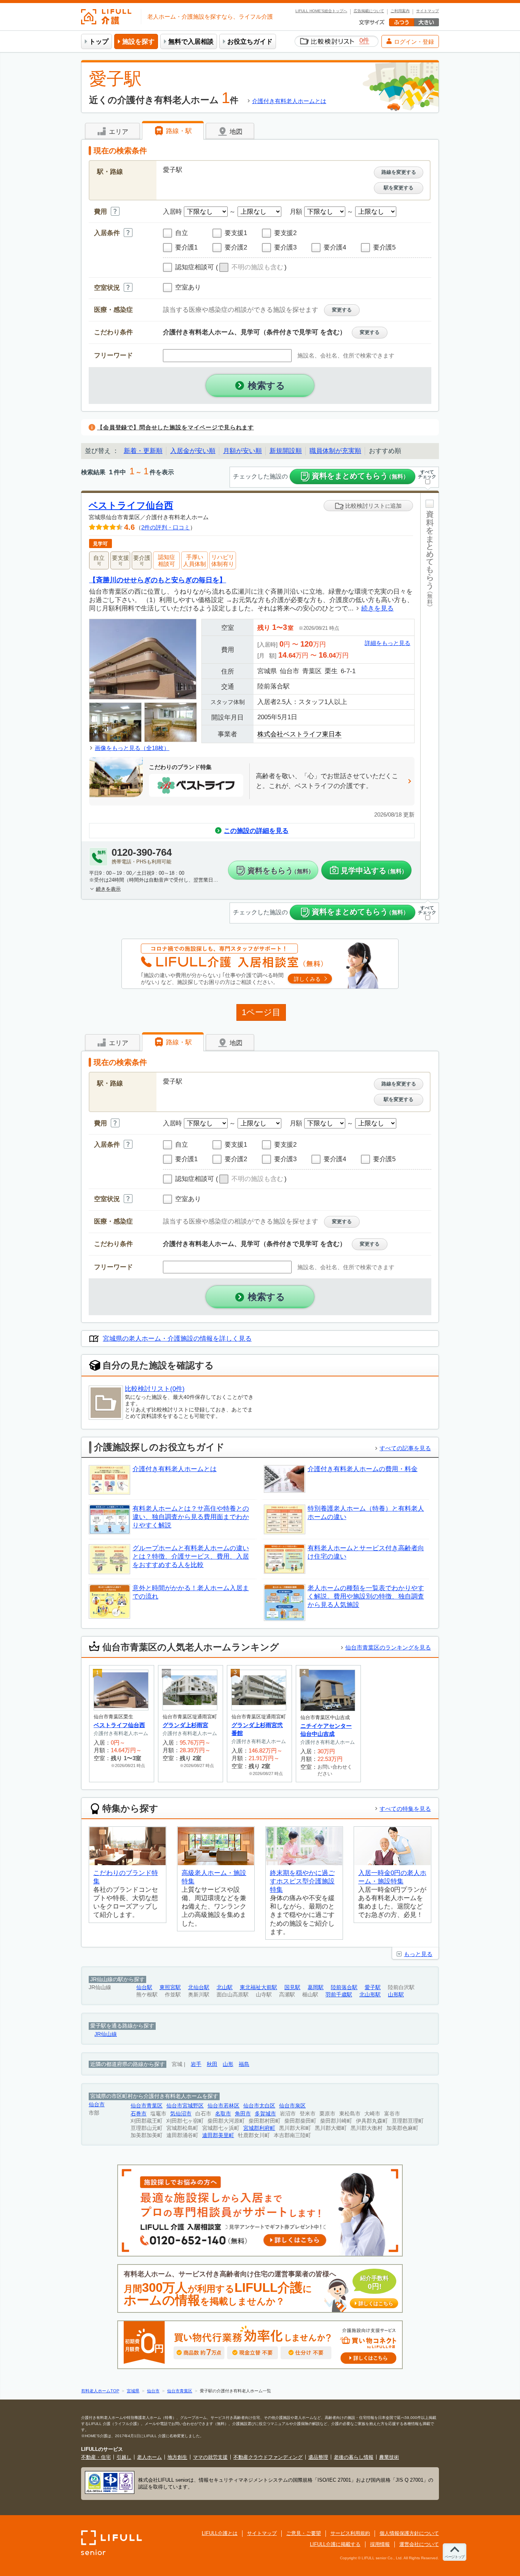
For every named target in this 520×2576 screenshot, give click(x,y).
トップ (99, 42)
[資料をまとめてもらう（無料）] (430, 696)
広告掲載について (369, 11)
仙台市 (97, 2105)
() (251, 268)
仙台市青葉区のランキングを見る (388, 1647)
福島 (244, 2064)
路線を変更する (399, 172)
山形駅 (396, 1995)
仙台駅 (144, 1987)
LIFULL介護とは (220, 2533)
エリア (118, 132)
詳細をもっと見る (388, 643)
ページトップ (455, 2557)
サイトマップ (427, 11)
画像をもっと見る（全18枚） (132, 748)
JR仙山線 (106, 2034)
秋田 (212, 2064)
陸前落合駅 (344, 1987)
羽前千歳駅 (339, 1995)
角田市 (243, 2114)
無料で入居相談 (191, 42)
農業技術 (389, 2457)
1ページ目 (261, 1012)
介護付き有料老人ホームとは (289, 101)
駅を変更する (399, 188)
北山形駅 (370, 1995)
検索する (266, 385)
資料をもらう (281, 871)
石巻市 (139, 2114)
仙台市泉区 (292, 2106)
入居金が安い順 (193, 451)
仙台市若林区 (223, 2106)
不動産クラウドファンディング (268, 2457)
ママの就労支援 (210, 2457)
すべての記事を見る (405, 1448)
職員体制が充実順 (335, 451)
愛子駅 (373, 1987)
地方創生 (177, 2457)
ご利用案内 (400, 11)
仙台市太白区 (259, 2106)
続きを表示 (108, 889)
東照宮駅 (170, 1987)
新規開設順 (286, 451)
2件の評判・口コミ (166, 527)
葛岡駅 (316, 1987)
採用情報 (380, 2544)
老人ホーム (149, 2457)
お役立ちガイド (250, 42)
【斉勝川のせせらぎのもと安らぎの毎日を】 (158, 580)
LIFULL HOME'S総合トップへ (321, 11)
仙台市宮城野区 (185, 2106)
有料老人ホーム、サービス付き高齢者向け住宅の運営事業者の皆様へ (258, 2289)
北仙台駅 (199, 1987)
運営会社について (419, 2544)
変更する (342, 310)
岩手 (196, 2064)
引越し (124, 2457)
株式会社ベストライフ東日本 (299, 734)
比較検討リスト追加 (373, 506)
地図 (235, 132)
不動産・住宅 (96, 2457)
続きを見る (377, 608)
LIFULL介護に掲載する (335, 2544)
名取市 (223, 2114)
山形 (228, 2064)
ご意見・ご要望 (304, 2533)
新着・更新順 (143, 451)
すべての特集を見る (405, 1809)
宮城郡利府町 (259, 2128)
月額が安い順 (242, 451)
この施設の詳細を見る (256, 831)
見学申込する (374, 871)
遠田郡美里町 (218, 2135)
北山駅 (225, 1987)
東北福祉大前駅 (258, 1987)
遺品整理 (318, 2457)
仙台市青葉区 (147, 2106)
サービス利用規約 (350, 2533)
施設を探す (138, 42)
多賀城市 (265, 2114)
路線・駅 (178, 131)
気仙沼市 (181, 2114)
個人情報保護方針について (409, 2533)
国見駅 (292, 1987)
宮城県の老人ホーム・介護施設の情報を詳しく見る (177, 1339)
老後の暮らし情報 (354, 2457)
